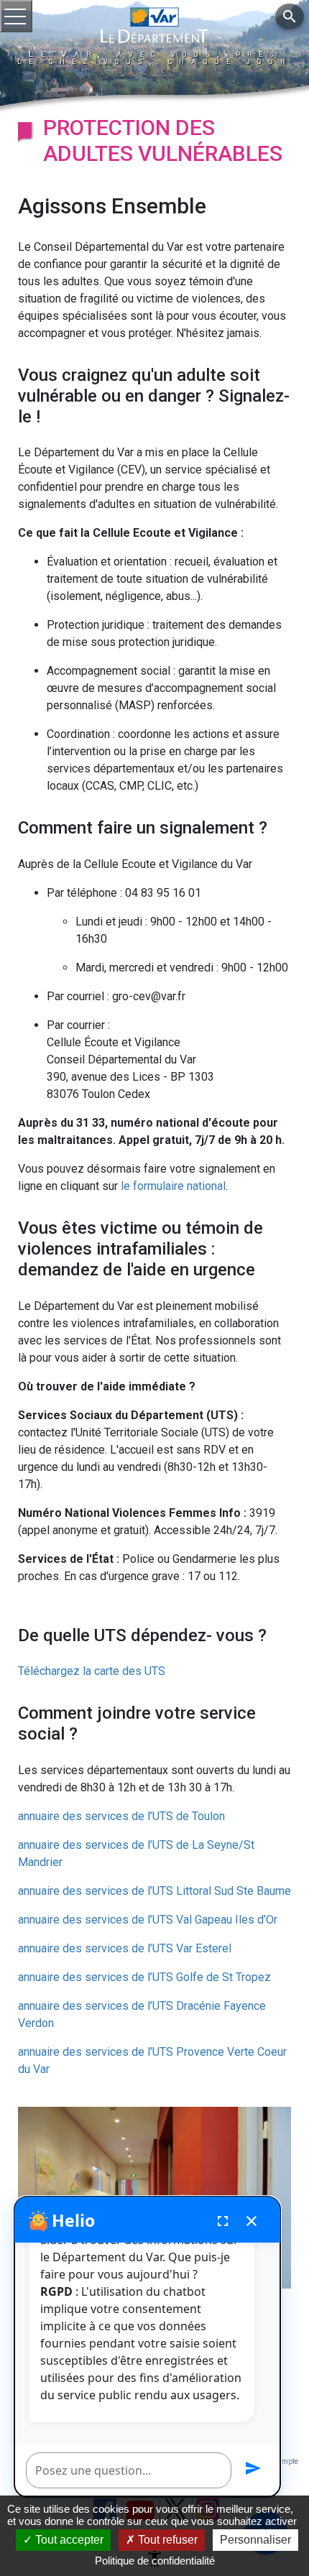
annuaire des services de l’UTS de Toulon (121, 1816)
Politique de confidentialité (155, 2561)
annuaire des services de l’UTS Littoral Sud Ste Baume (154, 1891)
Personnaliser (255, 2540)
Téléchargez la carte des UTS (92, 1671)
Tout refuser (166, 2540)
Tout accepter (68, 2540)
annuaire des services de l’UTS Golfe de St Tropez (144, 1977)
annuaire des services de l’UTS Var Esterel (125, 1948)
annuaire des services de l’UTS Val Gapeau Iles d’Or (148, 1920)
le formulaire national (173, 1186)
